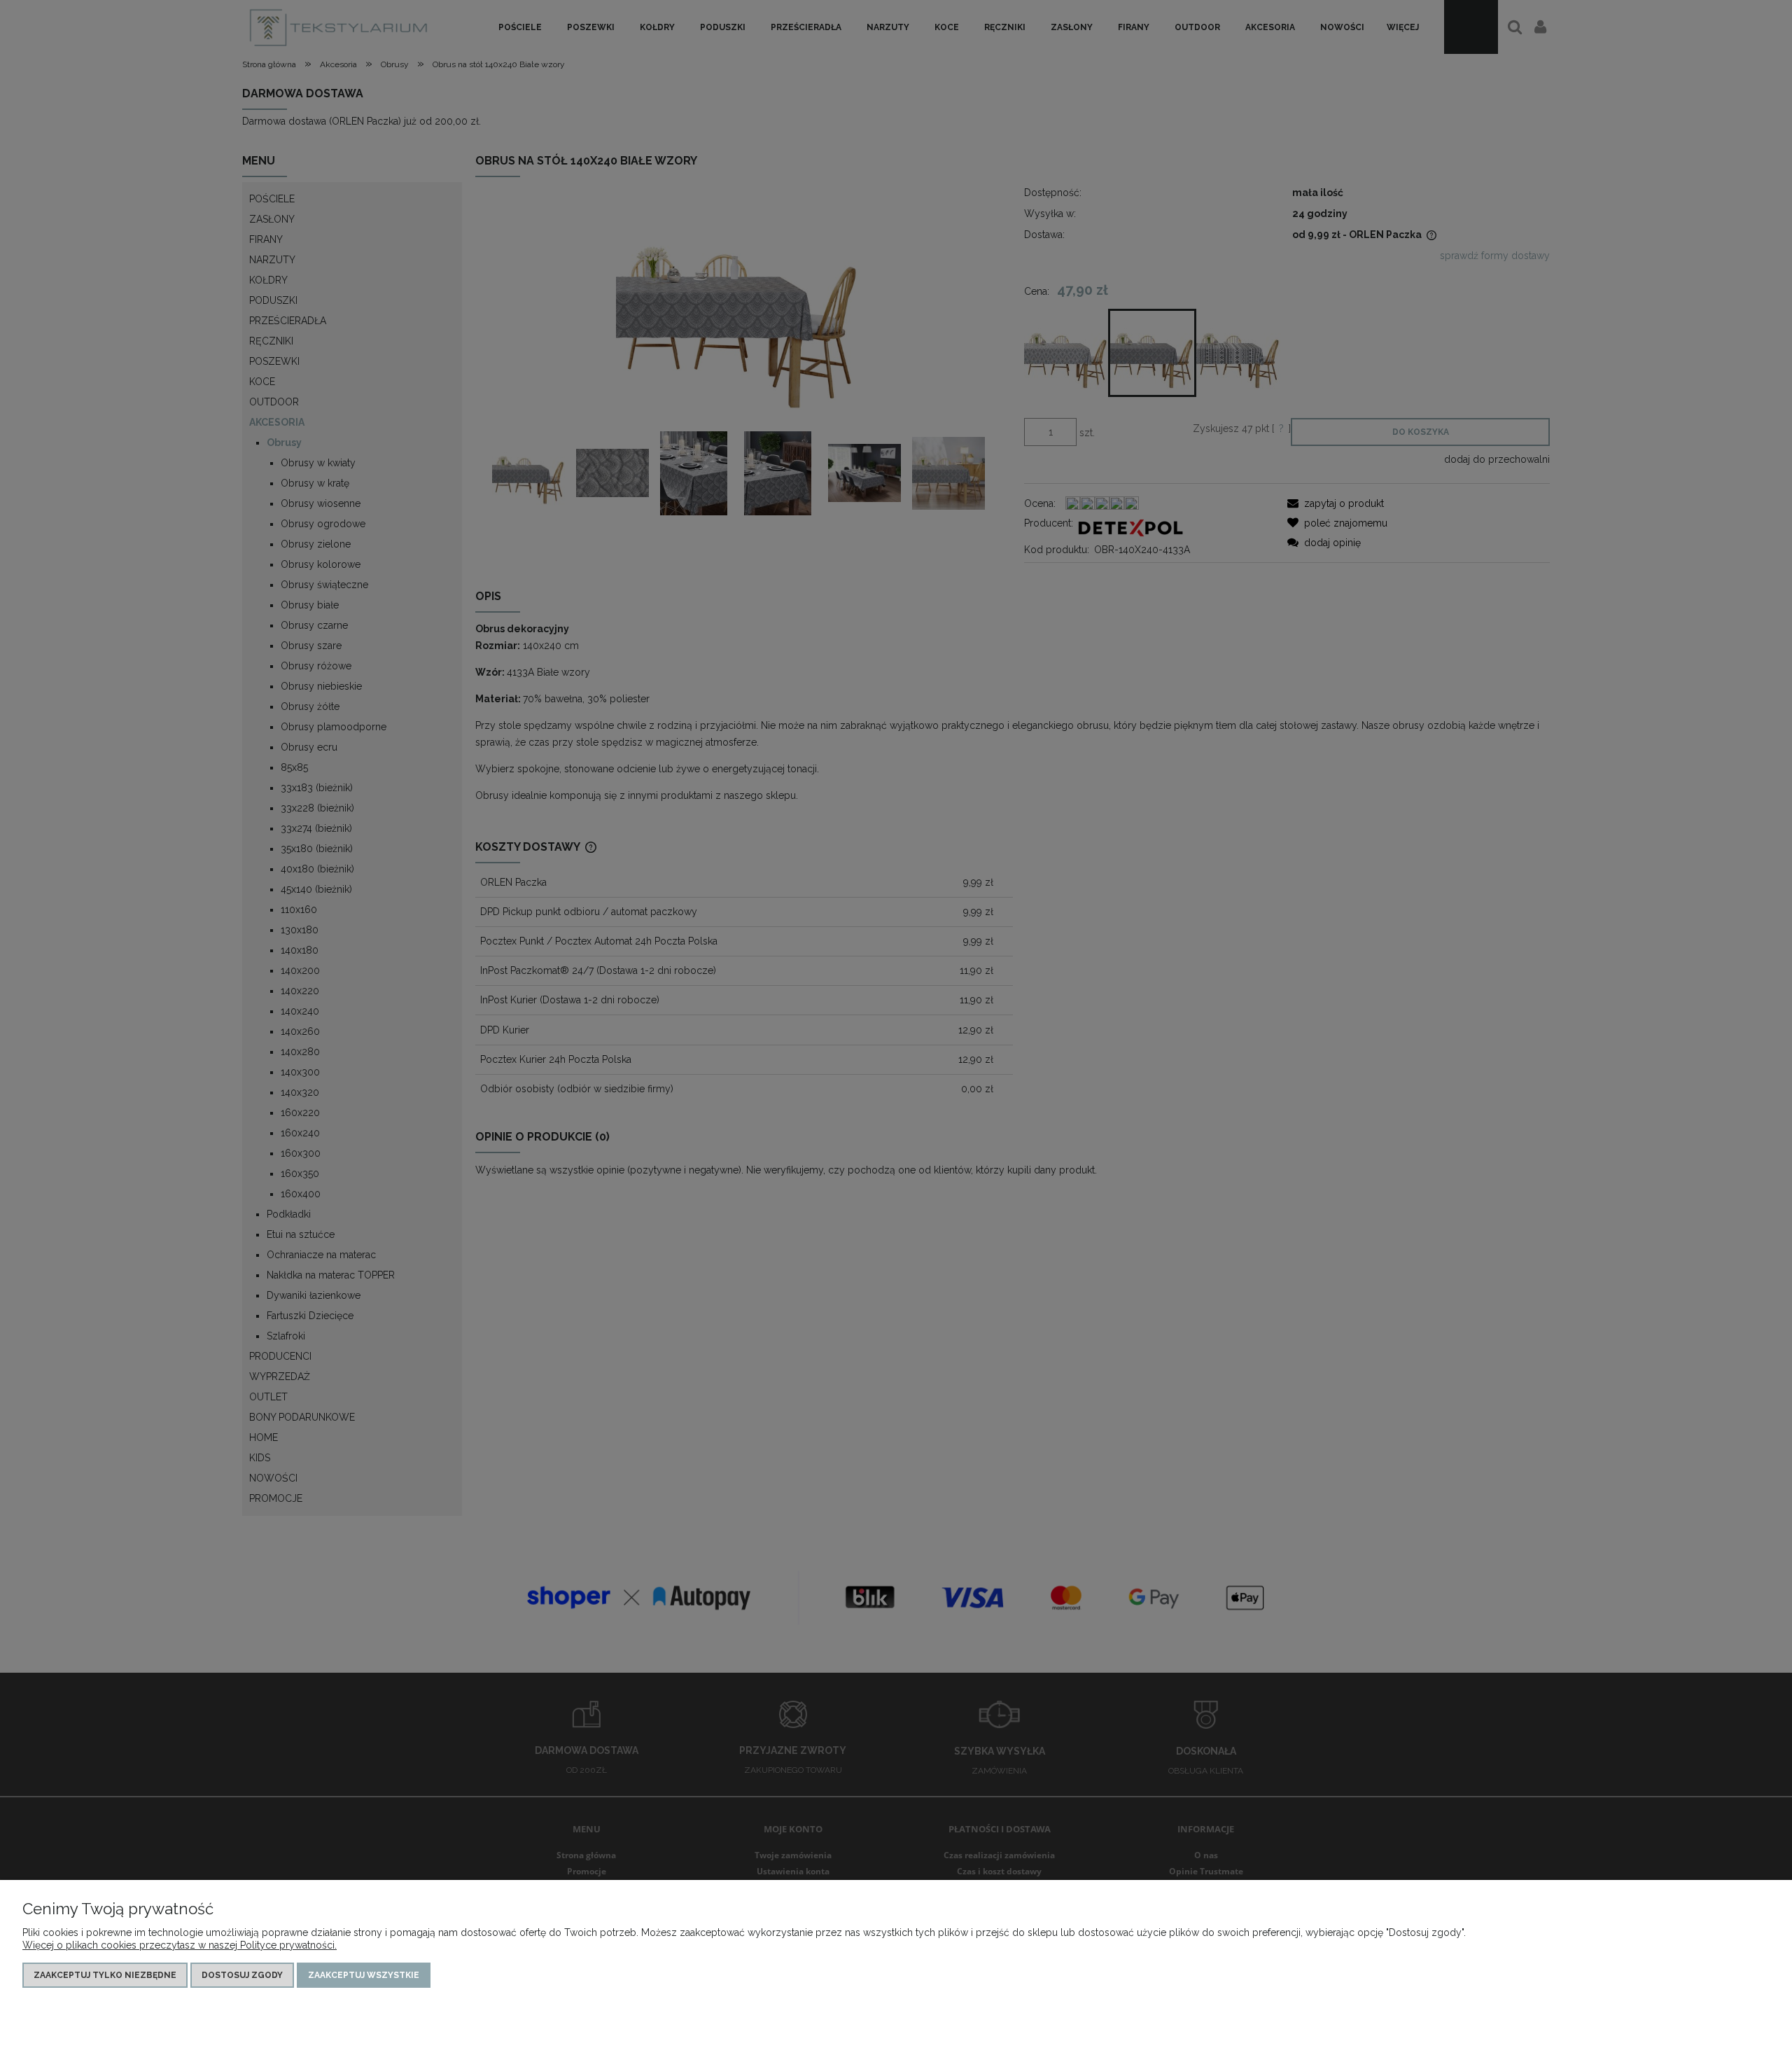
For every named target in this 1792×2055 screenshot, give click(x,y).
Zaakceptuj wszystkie (364, 1975)
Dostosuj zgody (242, 1975)
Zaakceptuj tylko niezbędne (105, 1975)
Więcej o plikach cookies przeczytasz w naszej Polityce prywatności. (180, 1945)
